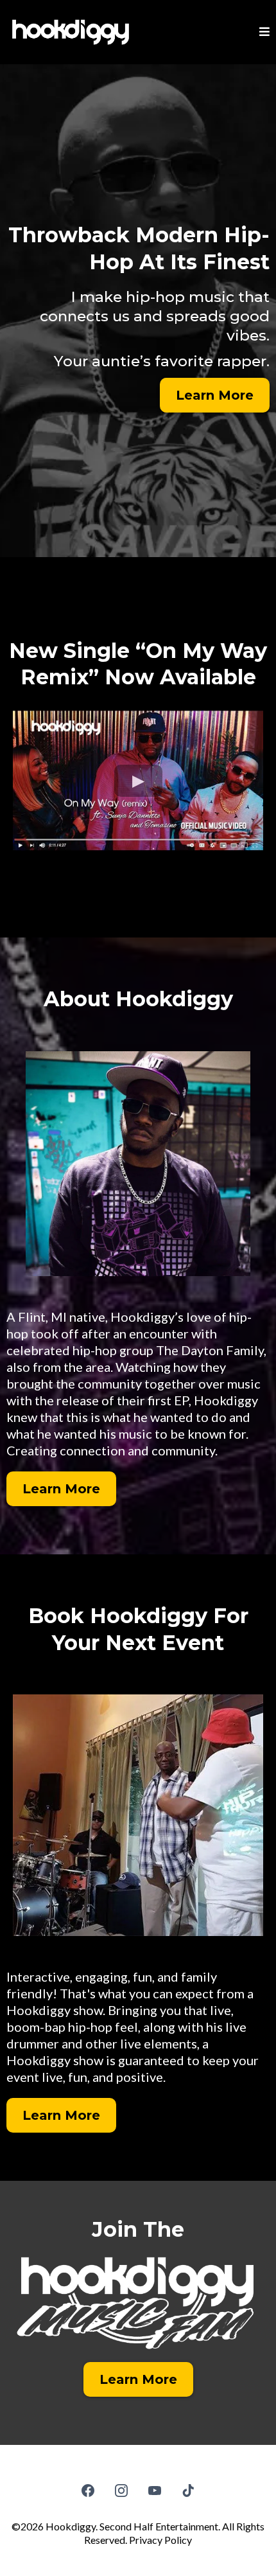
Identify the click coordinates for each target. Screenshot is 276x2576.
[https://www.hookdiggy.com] (71, 32)
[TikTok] (188, 2491)
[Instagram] (121, 2491)
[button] (264, 32)
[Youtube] (155, 2491)
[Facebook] (88, 2491)
